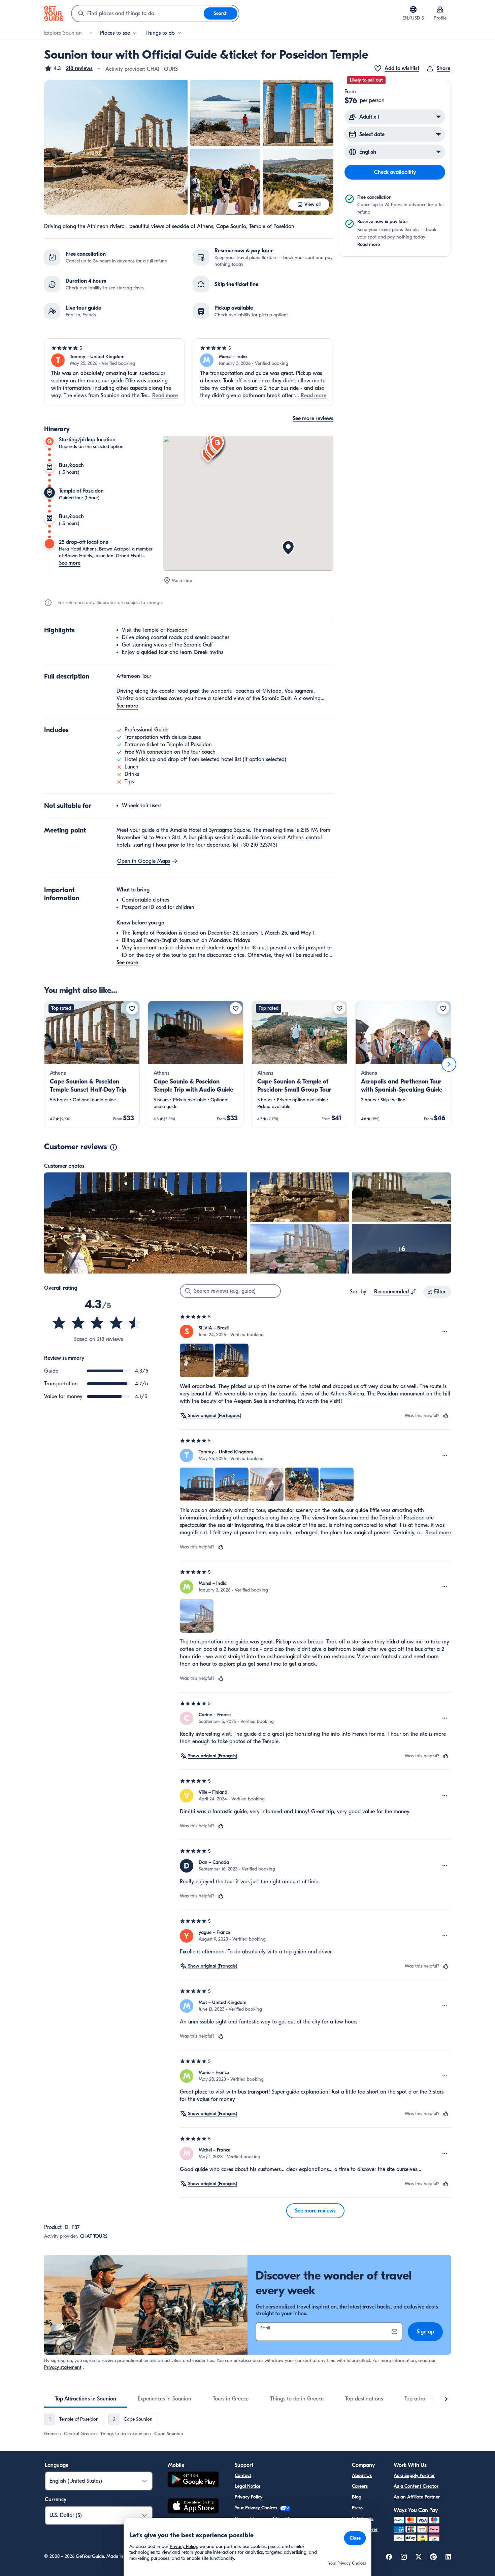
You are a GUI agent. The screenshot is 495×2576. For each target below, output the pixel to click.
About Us (362, 2475)
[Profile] (440, 9)
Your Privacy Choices (257, 2508)
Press (357, 2508)
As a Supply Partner (414, 2475)
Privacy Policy (249, 2497)
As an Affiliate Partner (417, 2497)
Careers (360, 2486)
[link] (92, 1064)
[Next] (449, 1064)
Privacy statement (63, 2367)
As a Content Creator (416, 2486)
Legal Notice (247, 2486)
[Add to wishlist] (132, 1008)
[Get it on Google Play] (193, 2480)
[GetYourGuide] (54, 13)
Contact (243, 2475)
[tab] (86, 2399)
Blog (357, 2497)
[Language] (413, 9)
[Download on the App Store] (193, 2507)
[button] (68, 68)
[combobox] (138, 13)
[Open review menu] (445, 1331)
